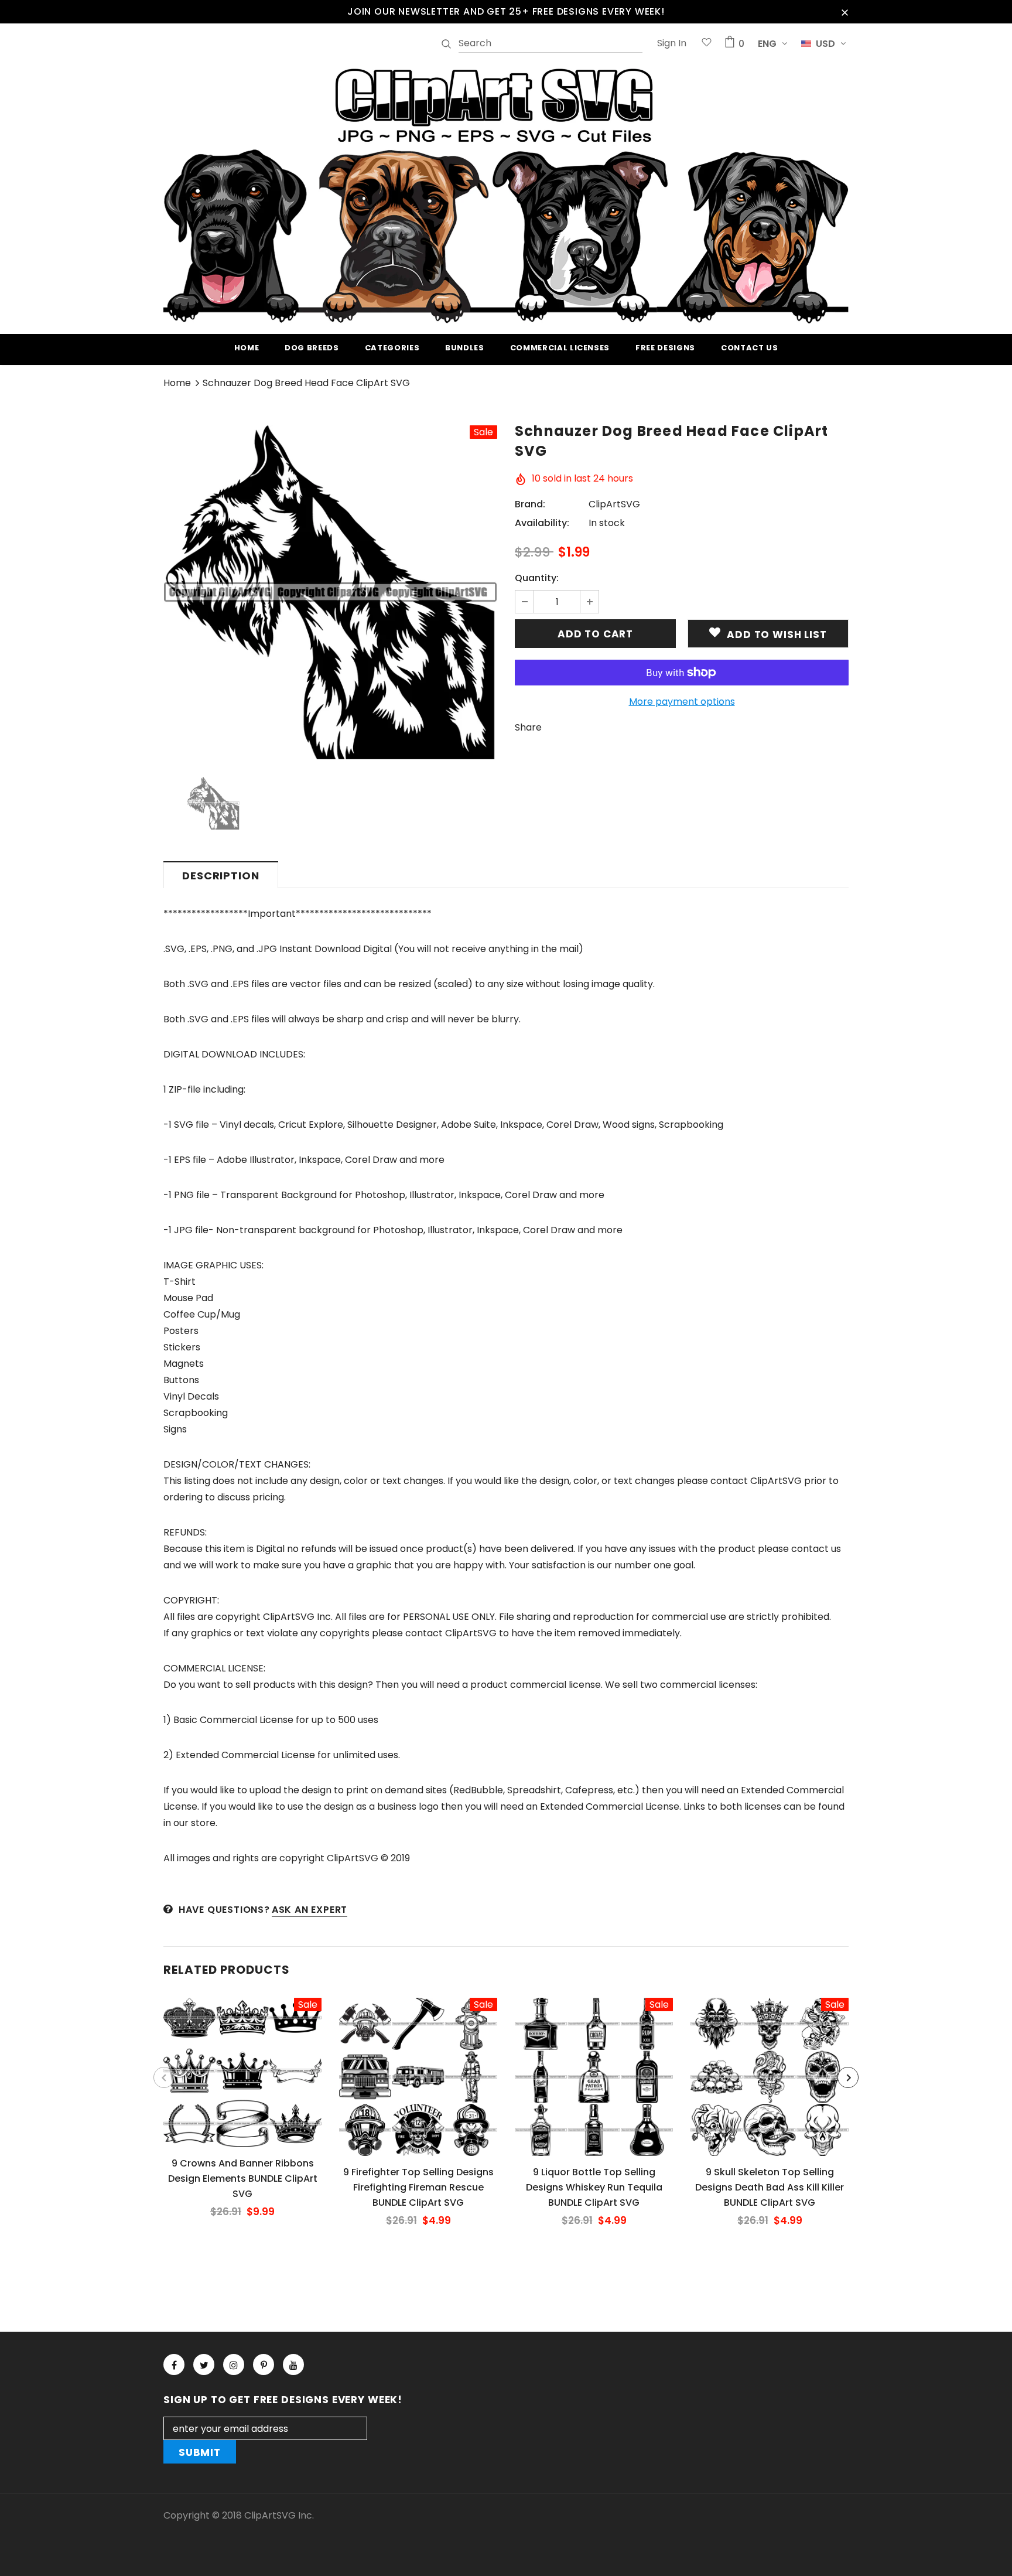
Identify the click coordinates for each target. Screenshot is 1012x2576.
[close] (845, 12)
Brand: (530, 504)
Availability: (542, 523)
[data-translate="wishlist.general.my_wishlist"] (707, 44)
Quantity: (537, 578)
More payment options (682, 702)
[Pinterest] (264, 2365)
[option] (330, 592)
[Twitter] (204, 2365)
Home (177, 383)
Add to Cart (242, 2082)
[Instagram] (234, 2365)
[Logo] (506, 194)
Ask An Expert (310, 1910)
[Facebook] (174, 2365)
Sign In (672, 43)
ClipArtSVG (614, 504)
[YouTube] (293, 2365)
